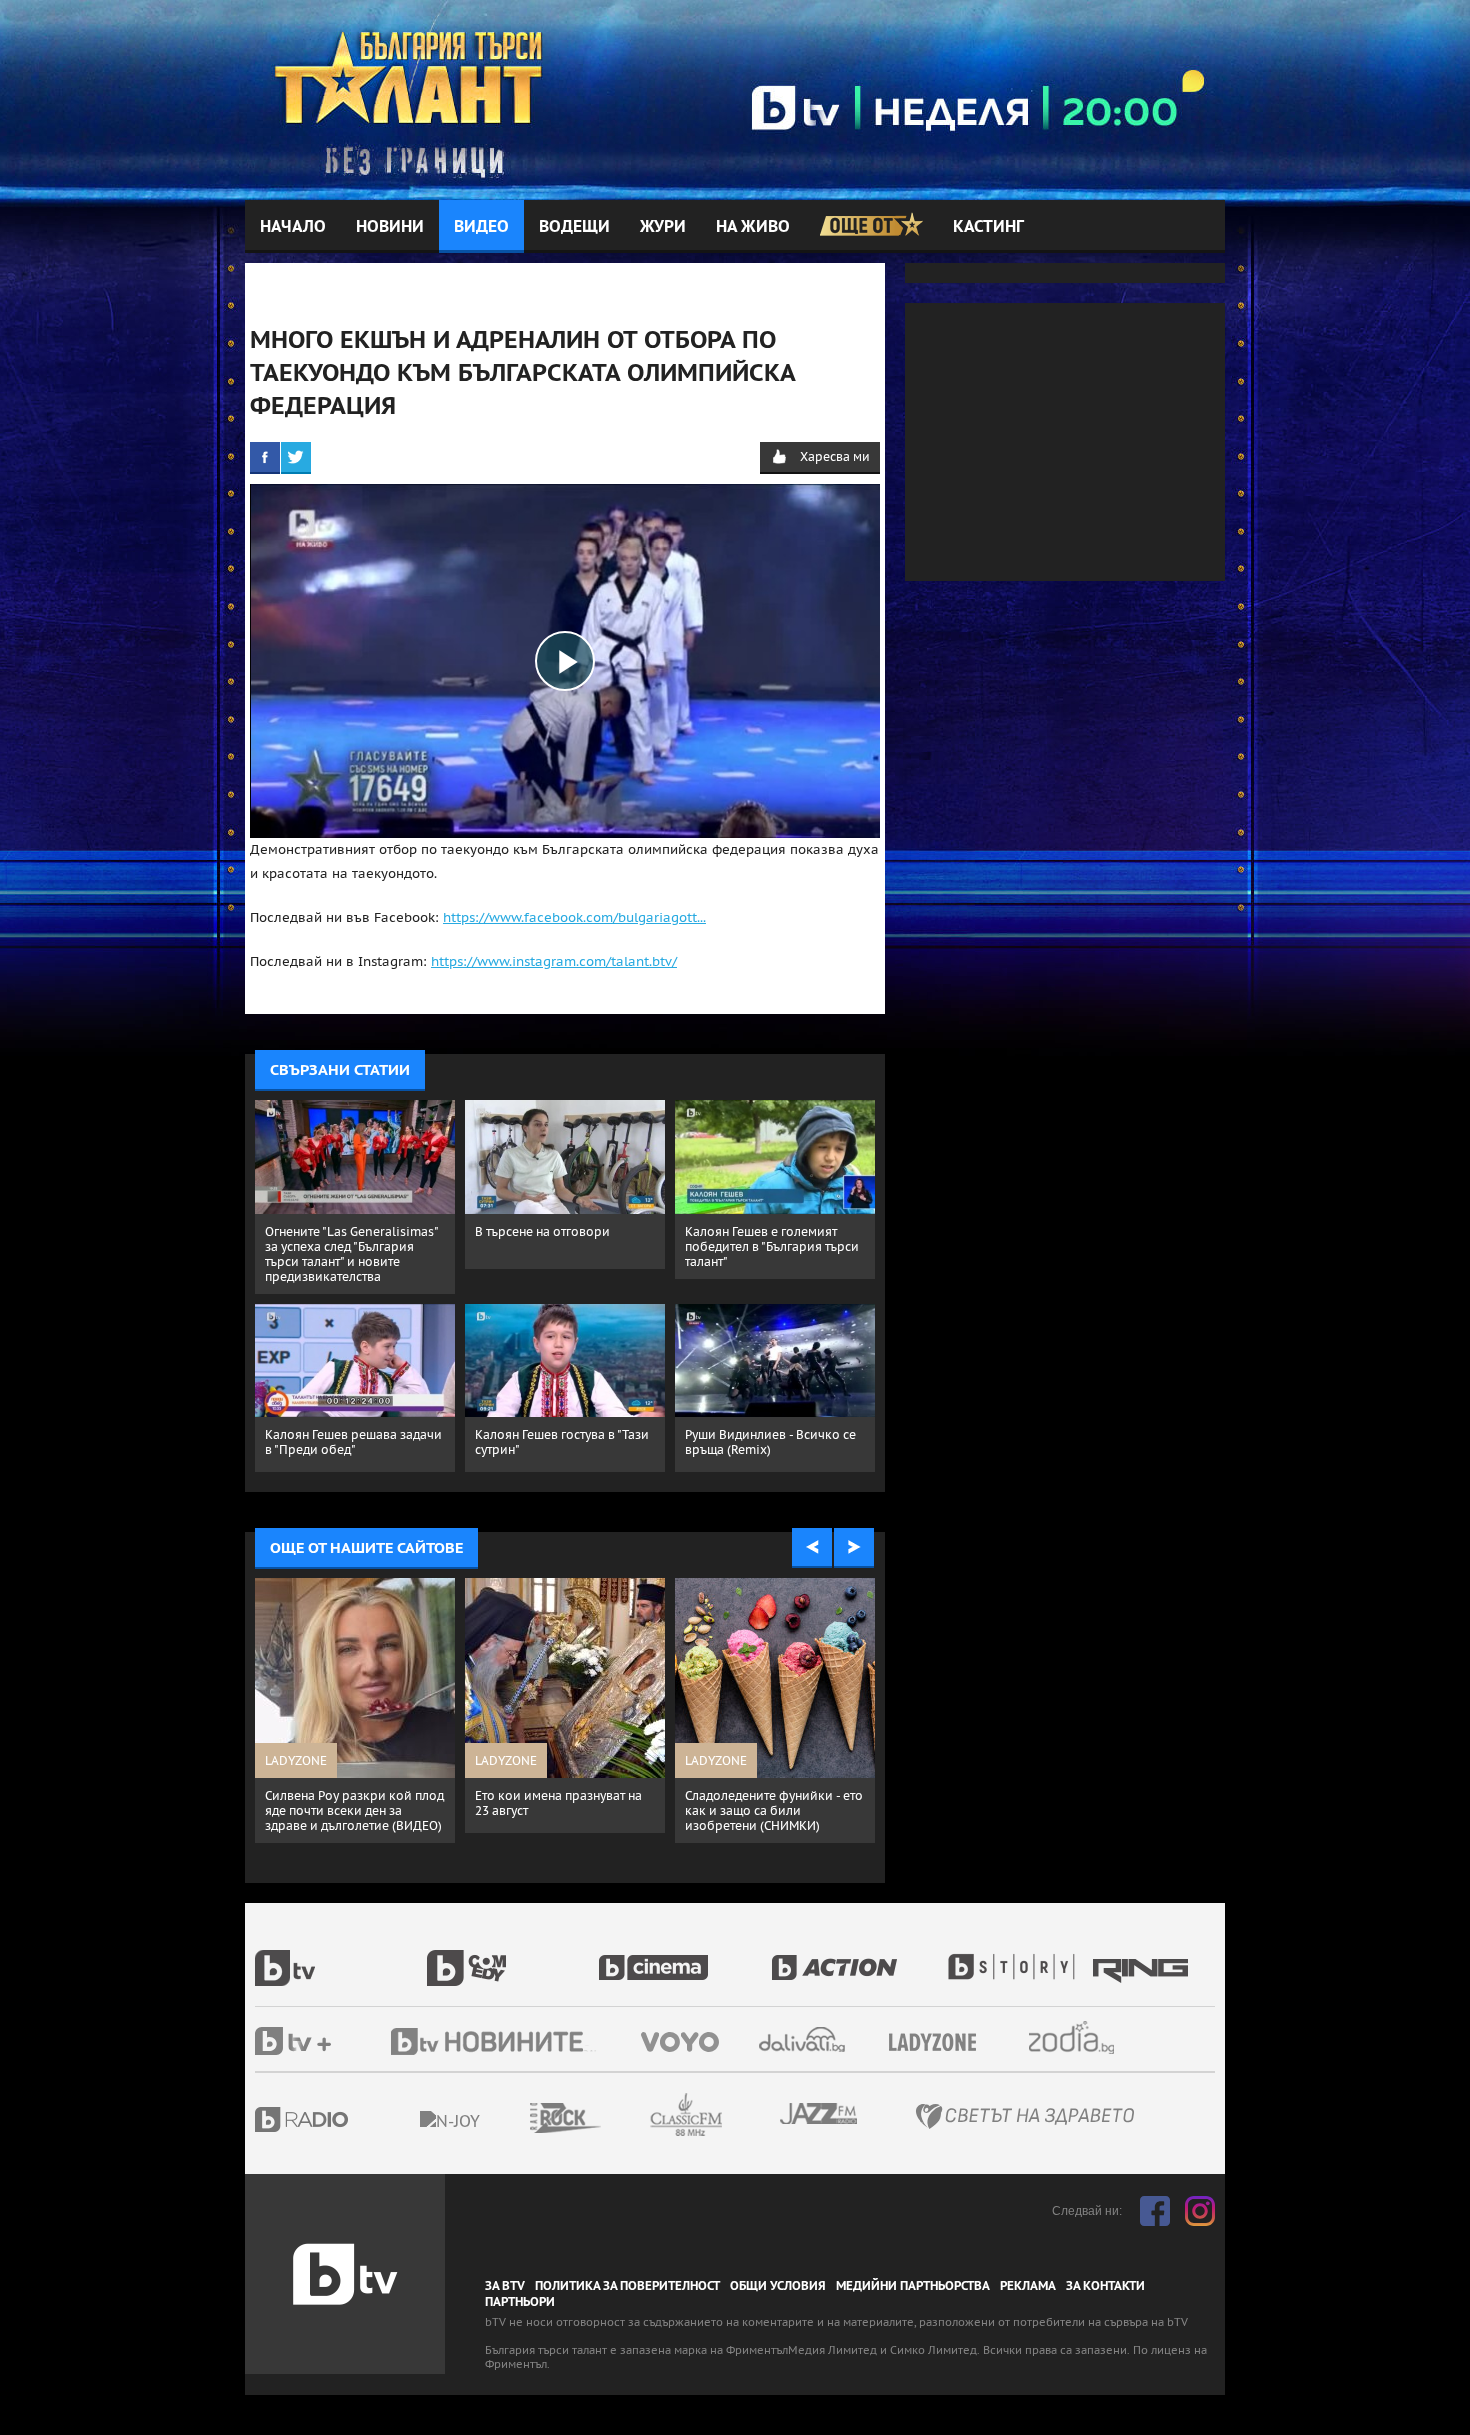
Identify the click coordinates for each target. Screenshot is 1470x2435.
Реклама (1028, 2286)
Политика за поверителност (627, 2286)
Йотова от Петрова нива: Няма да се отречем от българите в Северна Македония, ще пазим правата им (759, 1825)
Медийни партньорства (913, 2286)
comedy (513, 1957)
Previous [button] (812, 1548)
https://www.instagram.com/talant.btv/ (554, 961)
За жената (939, 2043)
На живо (753, 226)
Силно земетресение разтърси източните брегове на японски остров (561, 1810)
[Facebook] (265, 457)
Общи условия (778, 2286)
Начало (293, 226)
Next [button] (854, 1548)
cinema (685, 1957)
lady (1018, 1957)
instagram (1200, 2211)
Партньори (520, 2302)
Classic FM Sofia (740, 2115)
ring (1143, 1957)
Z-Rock (620, 2118)
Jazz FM (820, 2113)
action (857, 1957)
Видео (481, 226)
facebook (1155, 2211)
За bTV (505, 2286)
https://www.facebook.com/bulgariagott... (574, 917)
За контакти (1105, 2286)
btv (341, 1957)
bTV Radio (342, 2119)
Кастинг (988, 226)
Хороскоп (1089, 2037)
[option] (355, 1718)
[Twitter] (296, 457)
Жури (663, 226)
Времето (804, 2039)
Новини (390, 226)
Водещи (574, 226)
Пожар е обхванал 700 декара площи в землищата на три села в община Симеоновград (347, 1818)
